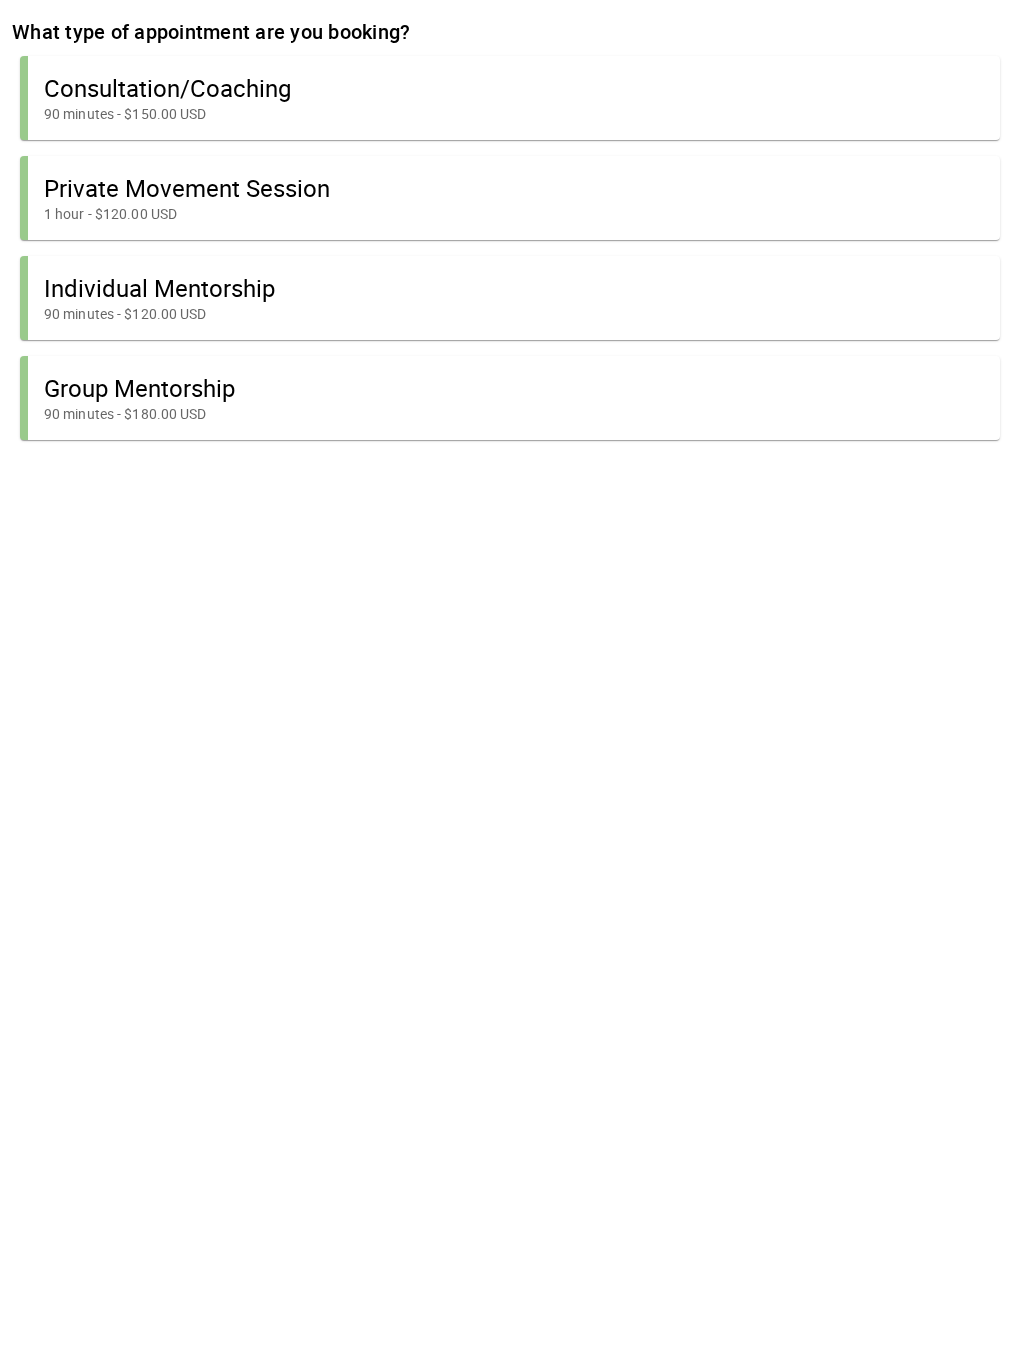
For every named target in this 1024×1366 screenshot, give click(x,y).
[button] (510, 98)
